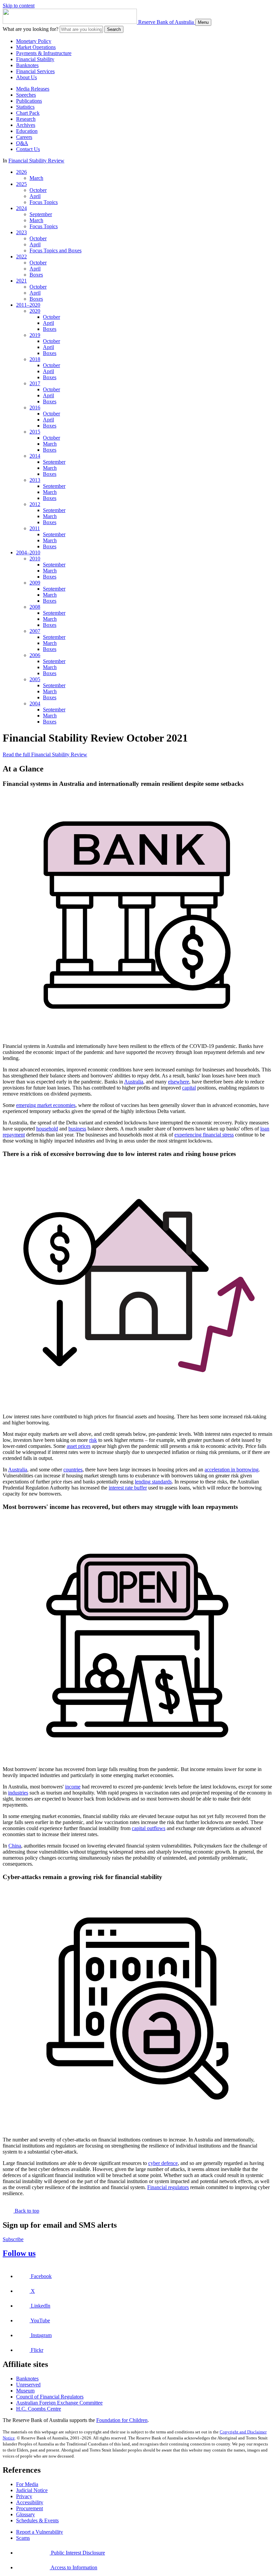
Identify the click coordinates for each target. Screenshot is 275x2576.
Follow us (19, 2253)
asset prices (79, 1446)
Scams (23, 2538)
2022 (21, 257)
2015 (35, 432)
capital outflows (149, 1828)
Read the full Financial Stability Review (45, 754)
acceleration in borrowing (232, 1470)
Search (114, 29)
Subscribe (13, 2239)
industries (18, 1793)
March (36, 178)
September (41, 214)
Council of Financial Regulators (50, 2397)
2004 (35, 703)
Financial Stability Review (36, 161)
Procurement (30, 2508)
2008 (35, 607)
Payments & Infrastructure (44, 53)
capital (189, 1088)
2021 (21, 281)
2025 (21, 184)
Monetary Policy (34, 41)
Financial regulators (168, 2187)
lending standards (153, 1482)
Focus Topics (44, 202)
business (77, 1129)
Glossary (25, 2514)
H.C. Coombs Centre (39, 2409)
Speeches (26, 95)
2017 (35, 383)
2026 (21, 172)
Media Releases (33, 89)
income (73, 1787)
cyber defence (163, 2163)
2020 (35, 311)
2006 (35, 655)
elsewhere (179, 1082)
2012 (35, 504)
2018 (35, 359)
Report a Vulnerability (40, 2532)
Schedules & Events (37, 2520)
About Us (26, 77)
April (35, 196)
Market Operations (36, 47)
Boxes (36, 275)
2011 (35, 528)
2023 (21, 232)
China (15, 1846)
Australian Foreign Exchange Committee (59, 2403)
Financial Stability (35, 59)
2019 (35, 335)
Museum (25, 2391)
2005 (35, 679)
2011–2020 (28, 305)
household (47, 1129)
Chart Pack (28, 113)
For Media (27, 2484)
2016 (35, 408)
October (38, 190)
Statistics (25, 107)
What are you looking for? (31, 29)
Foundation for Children (122, 2420)
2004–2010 (28, 552)
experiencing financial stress (204, 1135)
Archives (26, 125)
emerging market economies (46, 1105)
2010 (35, 559)
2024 (21, 208)
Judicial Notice (32, 2490)
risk (93, 1440)
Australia (134, 1082)
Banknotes (27, 65)
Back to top (26, 2211)
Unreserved (28, 2385)
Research (26, 119)
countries (73, 1470)
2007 (35, 631)
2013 (35, 480)
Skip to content (19, 6)
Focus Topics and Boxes (56, 250)
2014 (35, 456)
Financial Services (35, 71)
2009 (35, 583)
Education (27, 131)
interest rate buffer (128, 1488)
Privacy (24, 2496)
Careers (24, 137)
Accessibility (30, 2502)
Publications (29, 101)
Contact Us (28, 149)
